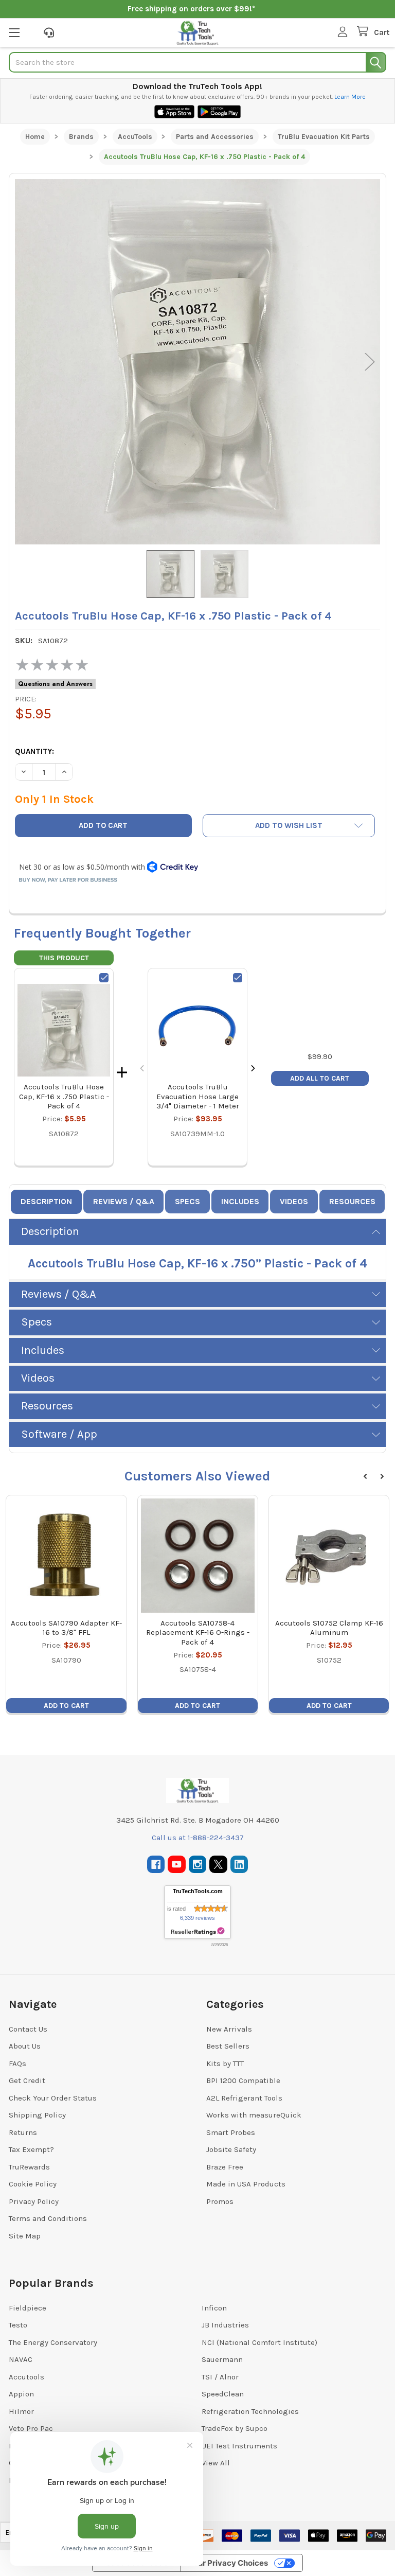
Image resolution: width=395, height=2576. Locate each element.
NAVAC (21, 2359)
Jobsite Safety (231, 2149)
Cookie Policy (33, 2184)
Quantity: (34, 751)
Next (370, 361)
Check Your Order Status (53, 2098)
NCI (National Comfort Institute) (259, 2342)
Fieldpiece (28, 2308)
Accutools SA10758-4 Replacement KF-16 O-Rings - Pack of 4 (198, 1633)
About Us (25, 2046)
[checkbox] (104, 978)
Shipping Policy (37, 2115)
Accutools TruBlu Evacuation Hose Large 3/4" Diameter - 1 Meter (198, 1097)
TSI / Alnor (220, 2377)
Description (46, 1201)
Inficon (214, 2308)
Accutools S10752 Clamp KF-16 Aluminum (329, 1628)
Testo (18, 2325)
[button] (289, 826)
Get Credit (27, 2080)
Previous (25, 361)
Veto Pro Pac (31, 2428)
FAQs (17, 2063)
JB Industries (225, 2325)
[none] (197, 362)
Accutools (26, 2377)
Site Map (25, 2236)
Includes (240, 1201)
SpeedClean (223, 2394)
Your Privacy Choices (228, 2563)
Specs (187, 1201)
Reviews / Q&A (124, 1201)
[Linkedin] (239, 1865)
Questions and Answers (55, 684)
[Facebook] (156, 1865)
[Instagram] (198, 1865)
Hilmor (21, 2411)
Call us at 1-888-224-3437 (198, 1838)
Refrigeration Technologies (250, 2411)
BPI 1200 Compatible (243, 2080)
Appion (21, 2394)
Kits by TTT (225, 2063)
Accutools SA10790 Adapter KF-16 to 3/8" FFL (66, 1628)
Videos (294, 1201)
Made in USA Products (246, 2184)
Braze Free (225, 2167)
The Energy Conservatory (53, 2342)
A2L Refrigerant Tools (244, 2098)
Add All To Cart (320, 1078)
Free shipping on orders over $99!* (191, 9)
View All (216, 2463)
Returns (23, 2132)
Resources (352, 1201)
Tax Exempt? (31, 2149)
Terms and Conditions (48, 2218)
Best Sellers (228, 2046)
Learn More (350, 97)
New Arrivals (229, 2029)
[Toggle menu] (14, 32)
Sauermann (222, 2359)
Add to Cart (66, 1706)
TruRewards (29, 2167)
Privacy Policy (34, 2201)
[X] (218, 1865)
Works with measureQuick (254, 2115)
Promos (220, 2201)
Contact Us (28, 2029)
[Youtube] (177, 1865)
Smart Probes (231, 2132)
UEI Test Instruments (239, 2446)
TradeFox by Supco (235, 2428)
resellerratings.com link (198, 1931)
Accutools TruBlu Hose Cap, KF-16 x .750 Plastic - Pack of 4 (64, 1097)
